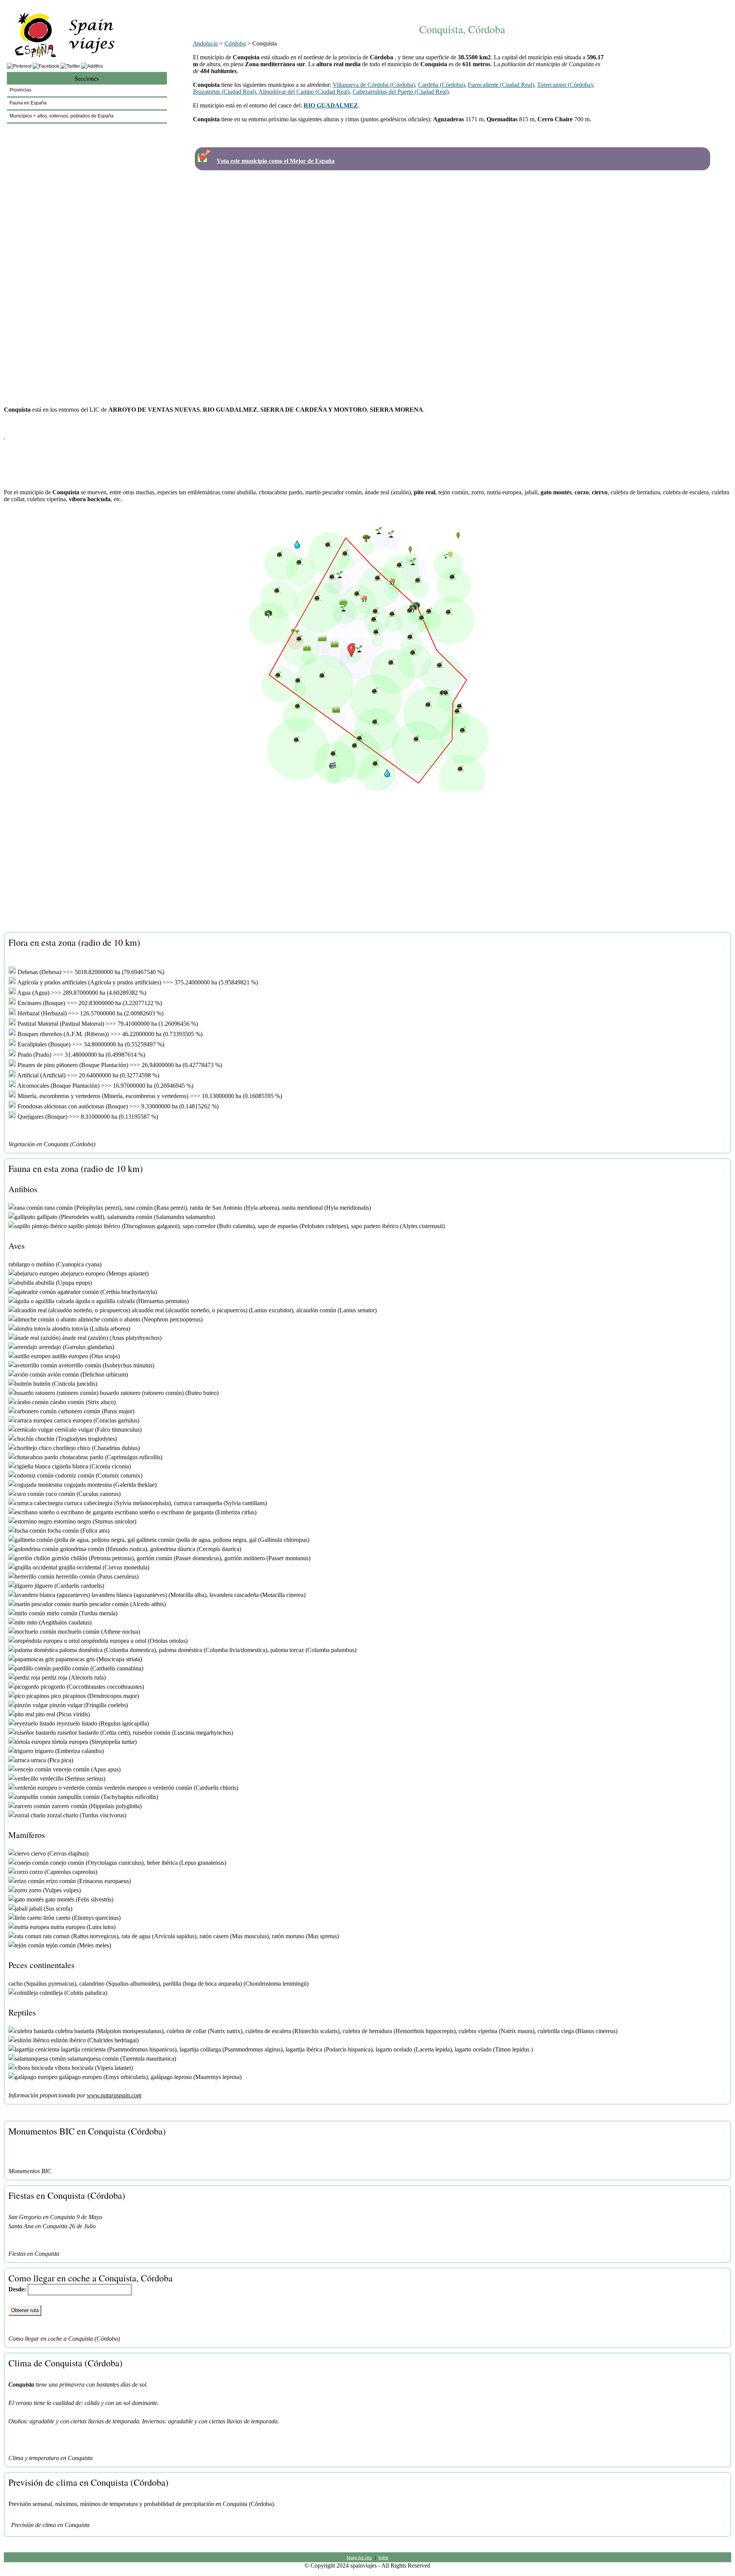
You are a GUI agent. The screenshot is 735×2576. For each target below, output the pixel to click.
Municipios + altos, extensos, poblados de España (62, 116)
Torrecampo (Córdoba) (565, 85)
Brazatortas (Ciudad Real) (224, 92)
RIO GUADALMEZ (331, 105)
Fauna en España (28, 103)
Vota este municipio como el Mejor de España (276, 161)
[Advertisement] (462, 7)
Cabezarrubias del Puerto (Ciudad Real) (401, 92)
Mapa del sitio (359, 2557)
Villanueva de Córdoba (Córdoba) (374, 85)
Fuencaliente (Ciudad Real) (501, 85)
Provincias (20, 90)
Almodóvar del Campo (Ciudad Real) (304, 92)
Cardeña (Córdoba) (441, 85)
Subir (383, 2557)
